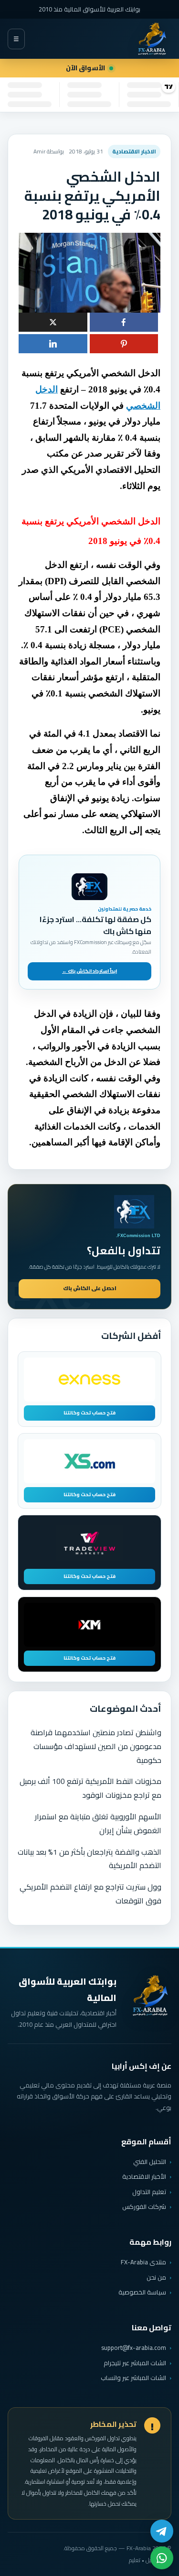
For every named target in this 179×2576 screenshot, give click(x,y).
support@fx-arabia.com (134, 2348)
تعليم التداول (149, 2192)
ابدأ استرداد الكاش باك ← (89, 971)
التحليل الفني (150, 2162)
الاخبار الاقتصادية (134, 151)
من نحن (156, 2277)
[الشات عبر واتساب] (162, 2558)
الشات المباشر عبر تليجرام (135, 2363)
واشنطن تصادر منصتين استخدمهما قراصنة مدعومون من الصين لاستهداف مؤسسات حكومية (96, 1746)
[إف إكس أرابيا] (152, 39)
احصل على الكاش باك (90, 1288)
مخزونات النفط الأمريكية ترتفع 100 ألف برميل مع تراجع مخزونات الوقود (90, 1788)
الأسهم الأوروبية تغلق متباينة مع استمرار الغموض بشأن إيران (98, 1823)
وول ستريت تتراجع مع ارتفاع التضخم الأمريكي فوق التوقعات (90, 1894)
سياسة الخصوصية (142, 2292)
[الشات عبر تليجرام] (162, 2531)
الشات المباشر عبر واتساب (133, 2378)
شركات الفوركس (144, 2206)
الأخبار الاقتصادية (144, 2176)
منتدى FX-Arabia (143, 2262)
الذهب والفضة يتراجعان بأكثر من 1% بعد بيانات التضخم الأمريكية (89, 1859)
